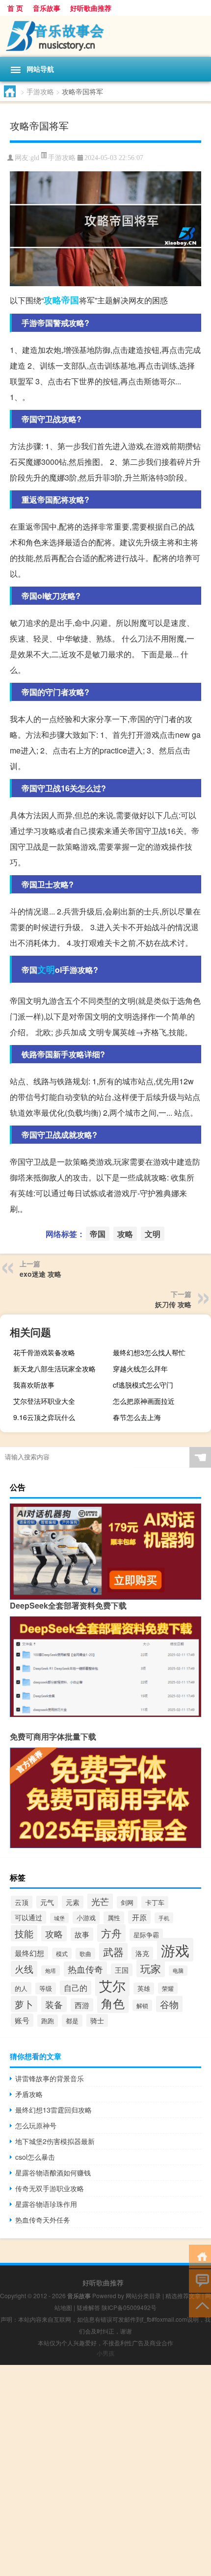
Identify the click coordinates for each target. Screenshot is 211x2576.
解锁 (142, 2005)
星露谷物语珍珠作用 (46, 2204)
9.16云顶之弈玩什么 (44, 1417)
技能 (24, 1933)
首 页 (15, 8)
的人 (21, 1988)
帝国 (70, 300)
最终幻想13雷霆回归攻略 (53, 2110)
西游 (82, 2005)
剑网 (127, 1902)
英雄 (144, 1988)
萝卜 (24, 2004)
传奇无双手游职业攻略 (50, 2188)
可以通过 (28, 1917)
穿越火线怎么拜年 (140, 1368)
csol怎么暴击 (35, 2157)
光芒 (100, 1901)
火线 (24, 1969)
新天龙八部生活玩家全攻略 (54, 1368)
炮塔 (51, 1971)
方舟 (111, 1933)
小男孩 (105, 2353)
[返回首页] (200, 2256)
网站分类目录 (143, 2295)
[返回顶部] (200, 2305)
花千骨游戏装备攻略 (44, 1352)
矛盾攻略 (29, 2094)
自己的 (76, 1988)
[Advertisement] (105, 2470)
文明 (46, 969)
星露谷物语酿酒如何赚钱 (53, 2173)
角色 (113, 2003)
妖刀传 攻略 (173, 1304)
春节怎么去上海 (137, 1417)
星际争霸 (146, 1935)
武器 (113, 1952)
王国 (122, 1970)
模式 (62, 1953)
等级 (46, 1988)
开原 (139, 1917)
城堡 (59, 1918)
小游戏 (86, 1918)
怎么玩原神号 (36, 2125)
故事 (82, 1934)
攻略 (53, 300)
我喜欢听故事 (34, 1385)
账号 (22, 2020)
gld (35, 158)
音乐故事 (47, 8)
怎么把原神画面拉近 (144, 1401)
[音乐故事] (105, 36)
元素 (73, 1902)
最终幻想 (29, 1953)
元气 (47, 1902)
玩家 (151, 1968)
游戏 (175, 1950)
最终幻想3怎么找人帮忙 (149, 1352)
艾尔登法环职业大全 (44, 1401)
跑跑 (48, 2021)
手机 (164, 1918)
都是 (72, 2021)
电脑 (178, 1971)
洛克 (142, 1953)
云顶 (22, 1902)
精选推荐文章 (183, 2295)
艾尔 (112, 1985)
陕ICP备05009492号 (129, 2307)
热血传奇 (85, 1969)
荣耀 (168, 1988)
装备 (54, 2004)
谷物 (169, 2004)
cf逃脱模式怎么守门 (143, 1385)
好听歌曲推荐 (91, 8)
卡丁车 (155, 1902)
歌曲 (85, 1954)
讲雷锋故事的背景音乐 (50, 2078)
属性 (114, 1918)
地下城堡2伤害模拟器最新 (55, 2141)
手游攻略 (40, 91)
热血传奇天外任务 (43, 2220)
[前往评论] (200, 2280)
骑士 (97, 2020)
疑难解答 (88, 2307)
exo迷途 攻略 (40, 1274)
